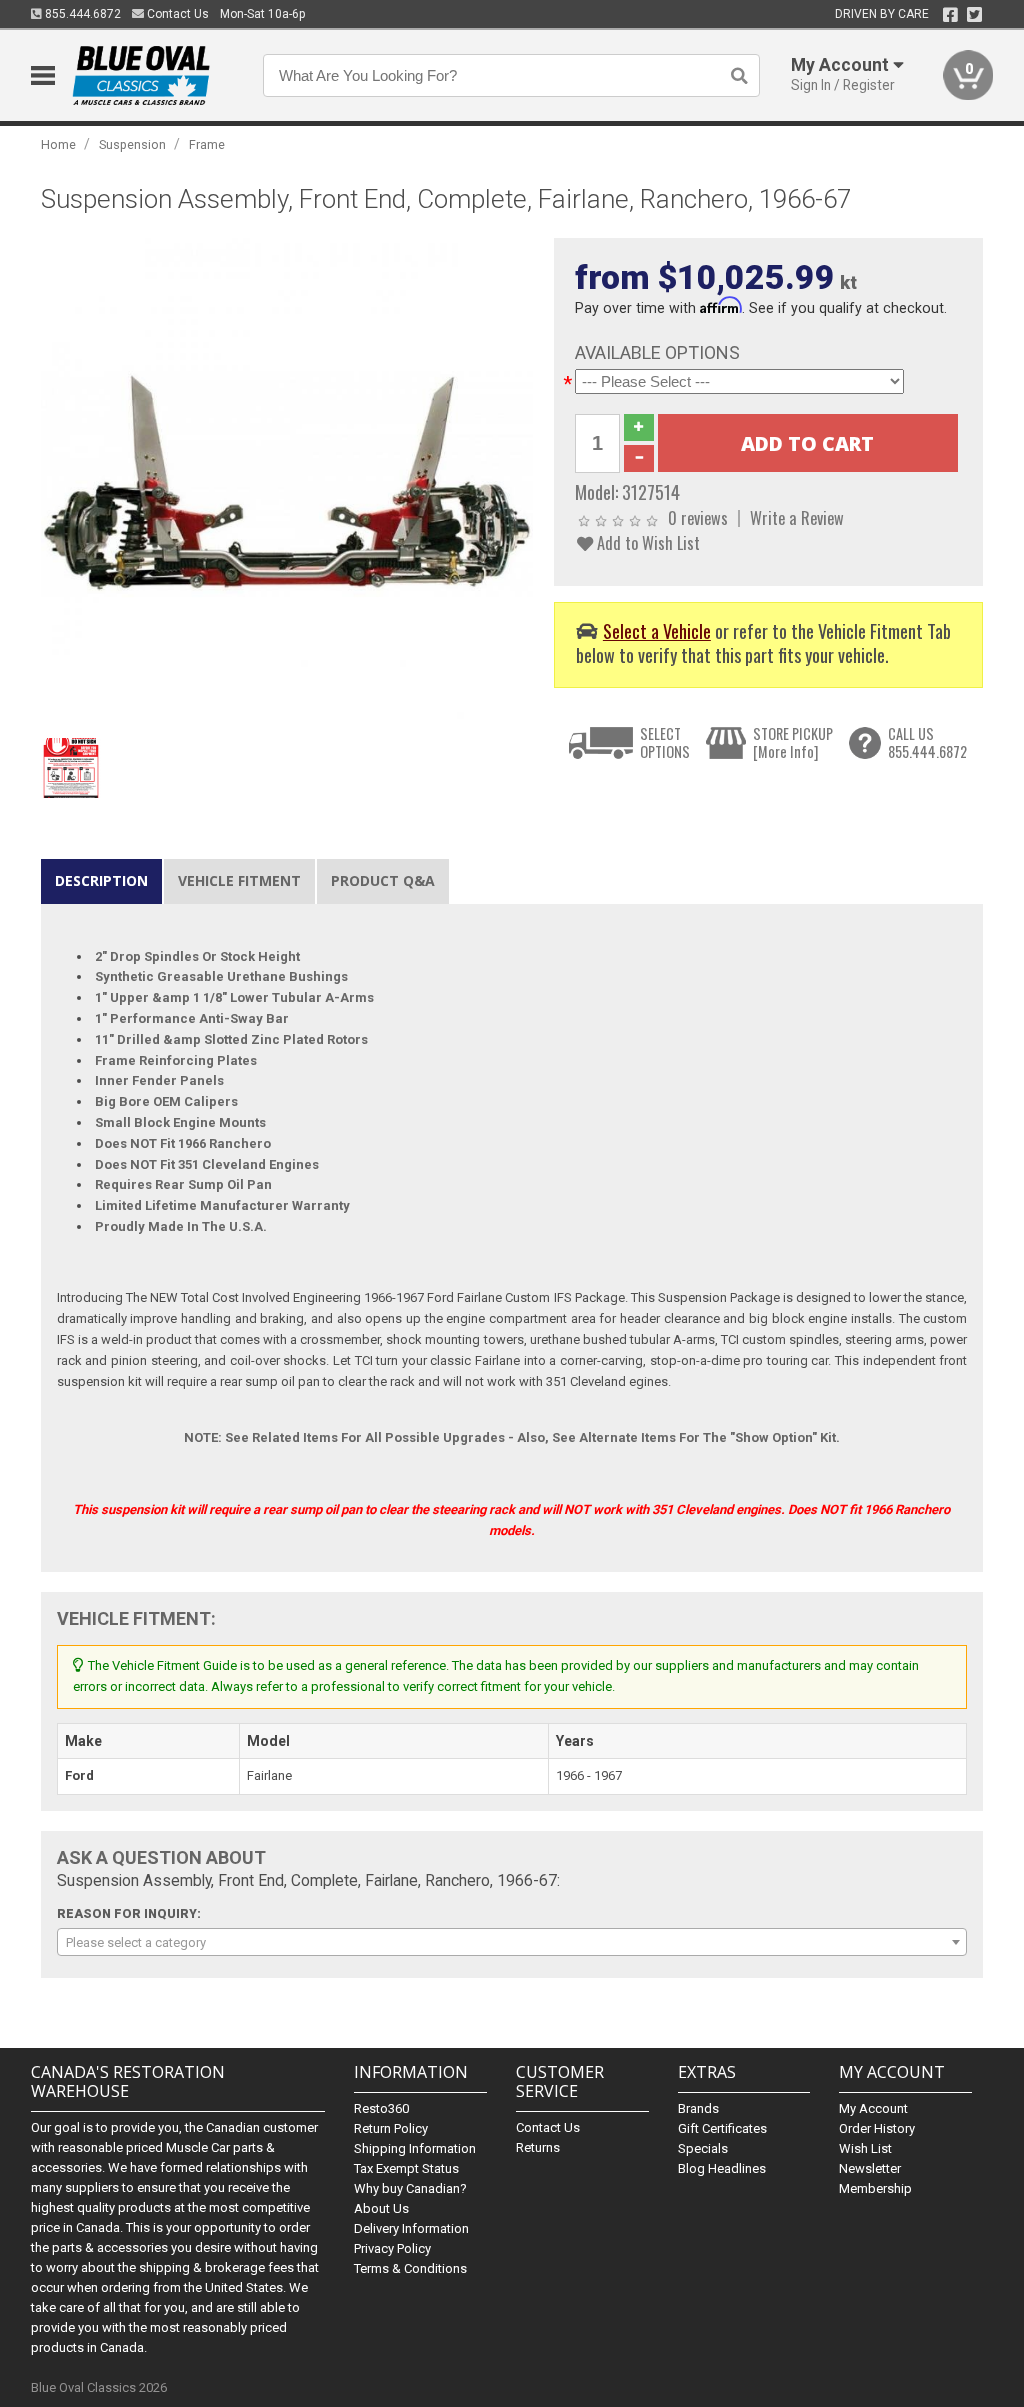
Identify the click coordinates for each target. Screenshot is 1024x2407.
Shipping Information (415, 2148)
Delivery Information (411, 2228)
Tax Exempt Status (406, 2168)
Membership (875, 2188)
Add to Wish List (646, 542)
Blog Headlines (722, 2168)
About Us (381, 2208)
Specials (703, 2148)
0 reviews (698, 517)
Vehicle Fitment (239, 880)
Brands (698, 2108)
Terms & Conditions (410, 2268)
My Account (873, 2108)
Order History (877, 2128)
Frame (207, 144)
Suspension (132, 144)
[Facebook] (950, 15)
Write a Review (797, 517)
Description (101, 880)
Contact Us (176, 14)
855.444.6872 (81, 14)
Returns (538, 2147)
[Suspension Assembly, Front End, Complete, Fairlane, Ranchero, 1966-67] (287, 482)
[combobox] (512, 1942)
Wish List (865, 2148)
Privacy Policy (392, 2248)
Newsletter (870, 2168)
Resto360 (381, 2108)
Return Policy (391, 2128)
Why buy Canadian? (410, 2188)
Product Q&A (383, 880)
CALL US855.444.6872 (927, 742)
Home (58, 144)
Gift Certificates (722, 2128)
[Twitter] (974, 15)
